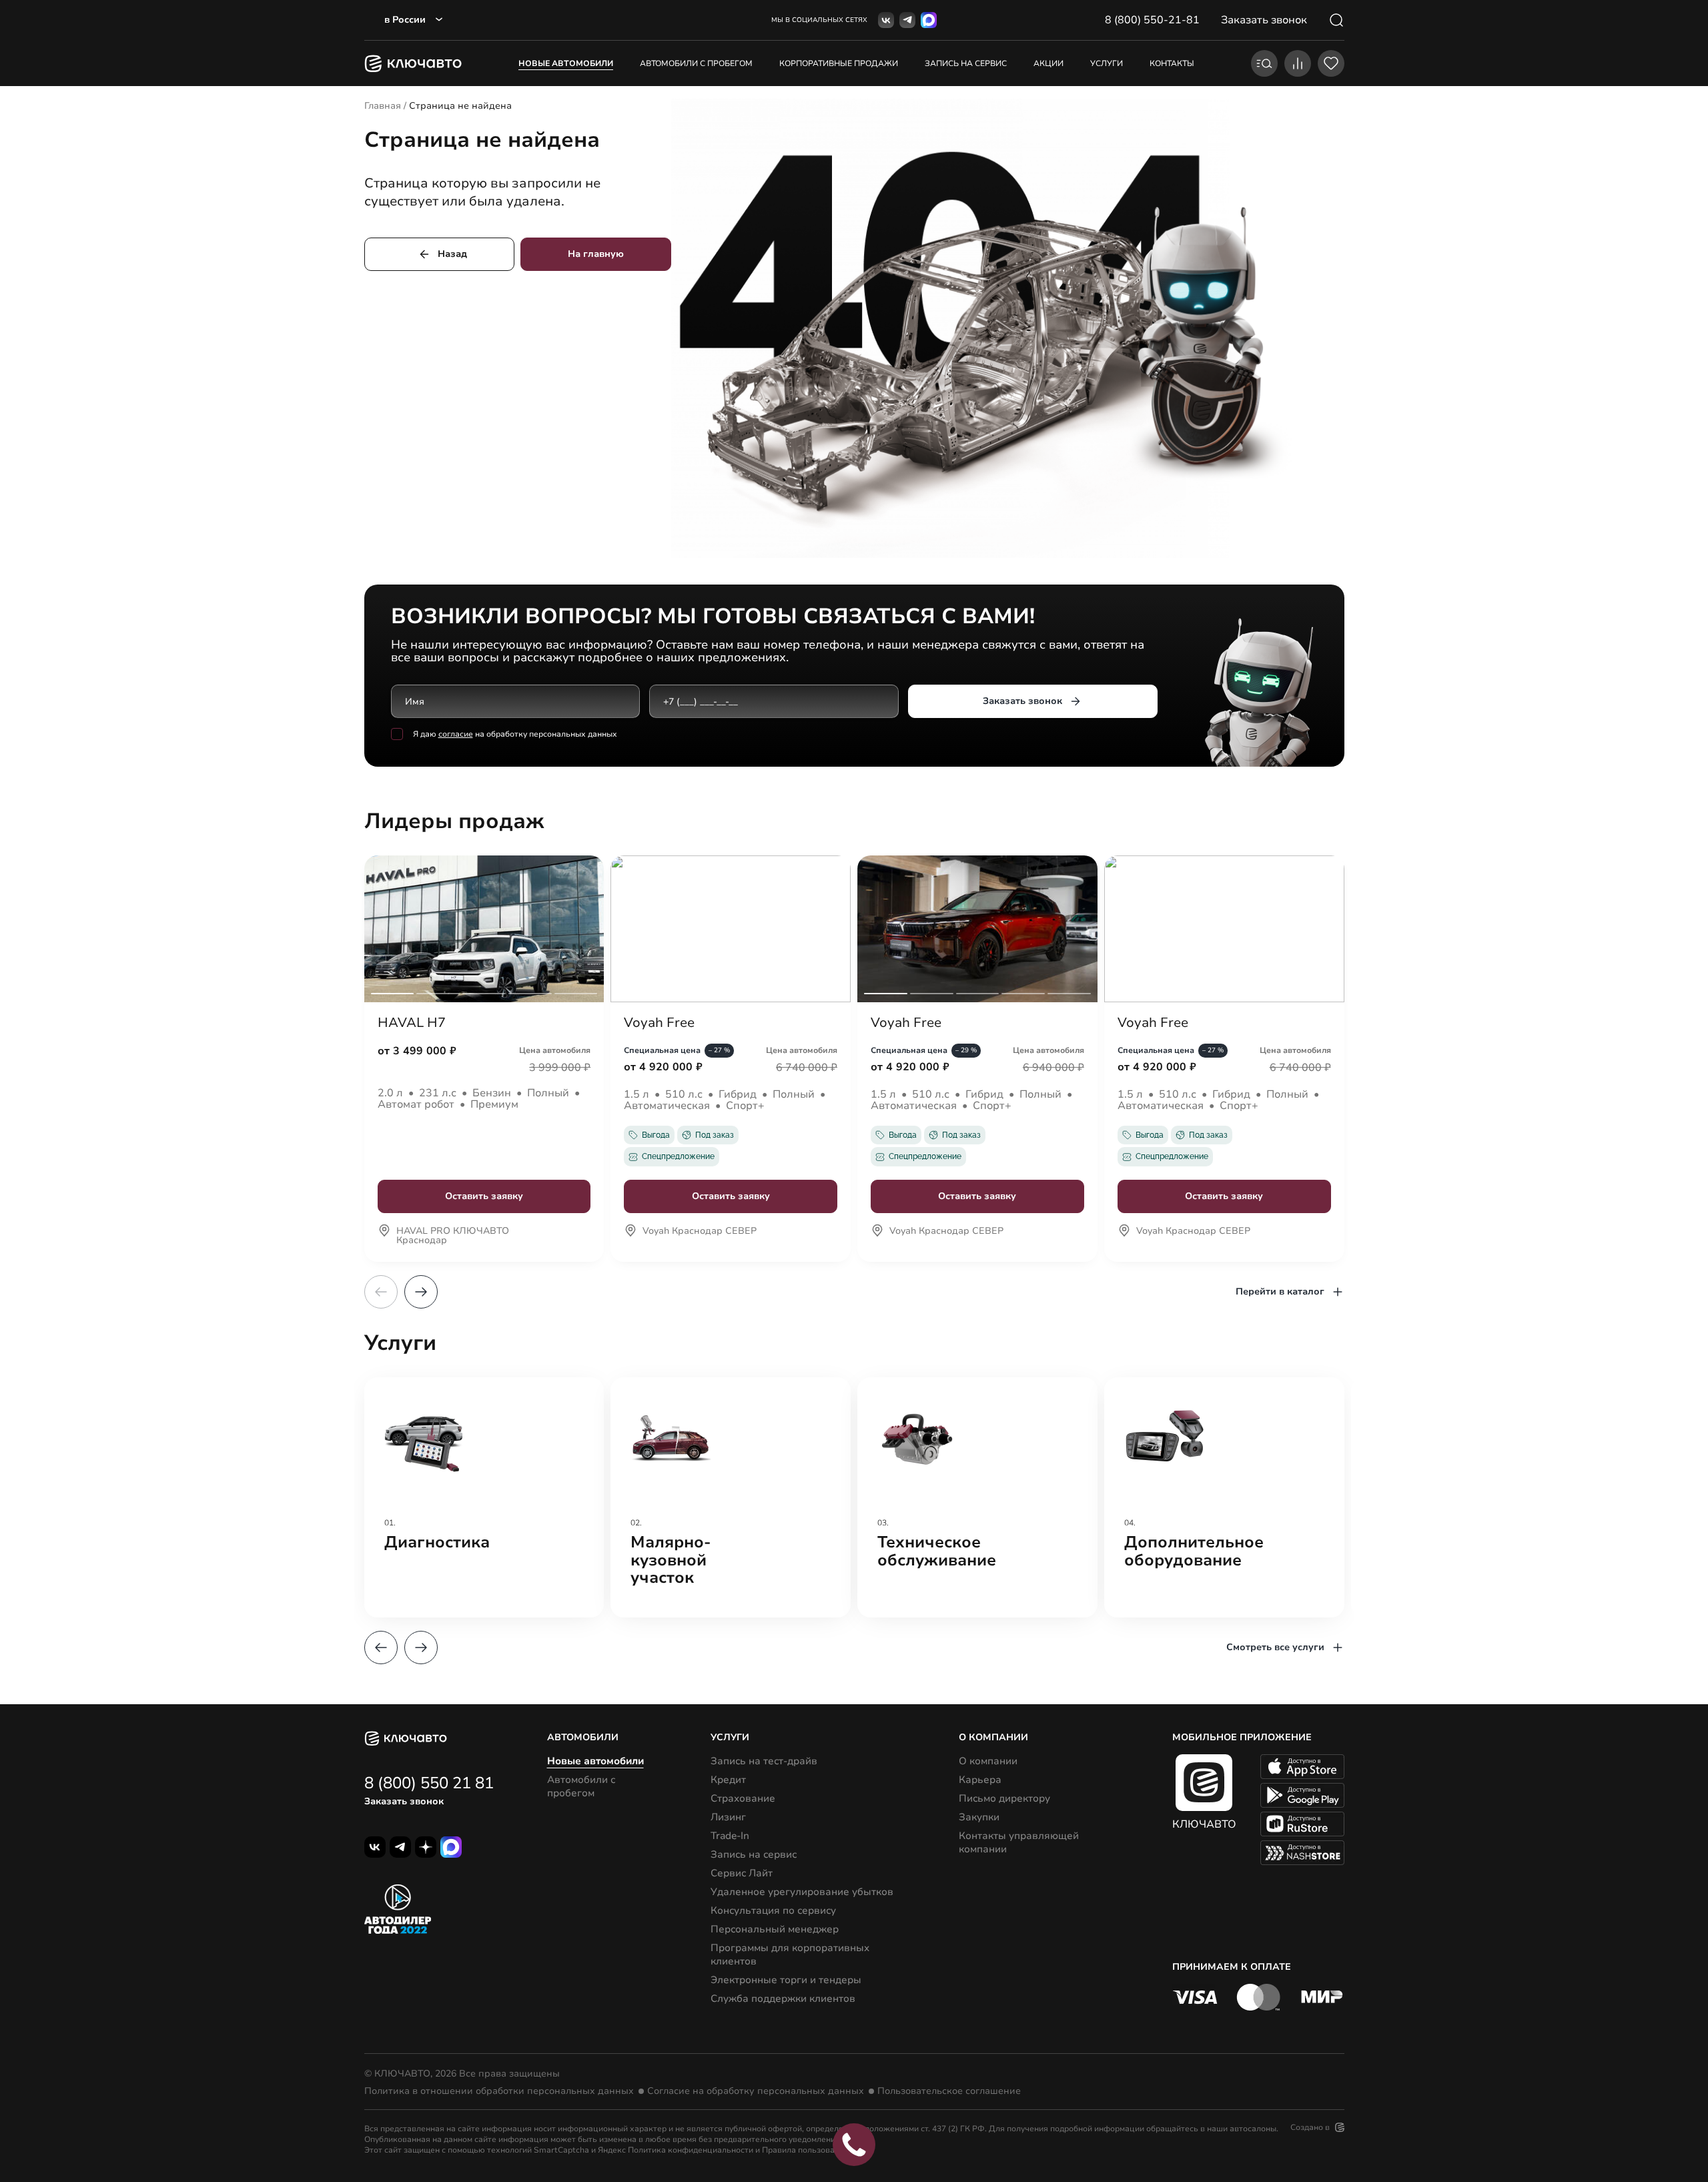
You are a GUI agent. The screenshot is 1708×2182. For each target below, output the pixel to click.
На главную (596, 254)
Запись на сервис (754, 1854)
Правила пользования (805, 2150)
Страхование (743, 1798)
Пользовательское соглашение (949, 2091)
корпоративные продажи (839, 63)
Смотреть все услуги (1275, 1647)
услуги (1107, 63)
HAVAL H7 (412, 1023)
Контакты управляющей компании (1019, 1842)
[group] (484, 1497)
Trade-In (730, 1836)
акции (1048, 63)
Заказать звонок (1022, 701)
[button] (421, 1292)
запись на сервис (966, 63)
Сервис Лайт (742, 1873)
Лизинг (728, 1817)
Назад (452, 254)
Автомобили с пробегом (696, 63)
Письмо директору (1004, 1798)
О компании (988, 1761)
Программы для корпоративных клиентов (790, 1954)
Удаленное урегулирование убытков (802, 1892)
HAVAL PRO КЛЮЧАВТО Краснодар (453, 1236)
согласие (456, 734)
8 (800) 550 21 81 (429, 1783)
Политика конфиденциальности (691, 2150)
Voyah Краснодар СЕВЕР (700, 1232)
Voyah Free (659, 1023)
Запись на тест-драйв (764, 1761)
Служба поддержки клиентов (783, 1998)
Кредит (728, 1780)
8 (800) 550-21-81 (1152, 20)
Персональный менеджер (775, 1929)
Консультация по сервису (773, 1910)
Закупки (979, 1817)
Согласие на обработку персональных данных (756, 2091)
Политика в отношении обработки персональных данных (499, 2091)
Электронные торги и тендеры (786, 1980)
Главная (383, 106)
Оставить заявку (484, 1196)
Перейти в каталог (1280, 1292)
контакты (1172, 63)
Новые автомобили (566, 63)
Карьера (980, 1780)
